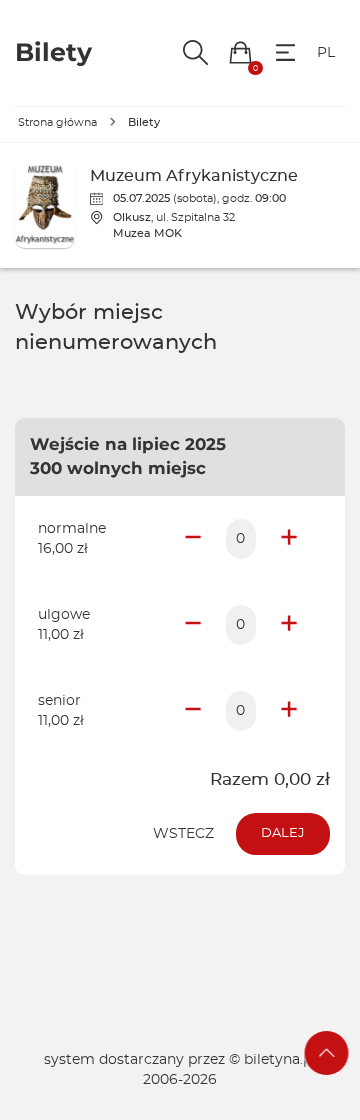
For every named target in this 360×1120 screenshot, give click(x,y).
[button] (240, 52)
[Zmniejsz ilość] (193, 539)
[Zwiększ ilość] (289, 539)
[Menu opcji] (285, 52)
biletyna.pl (280, 1060)
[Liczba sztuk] (241, 539)
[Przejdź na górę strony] (327, 1053)
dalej (283, 833)
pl (326, 53)
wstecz (183, 834)
